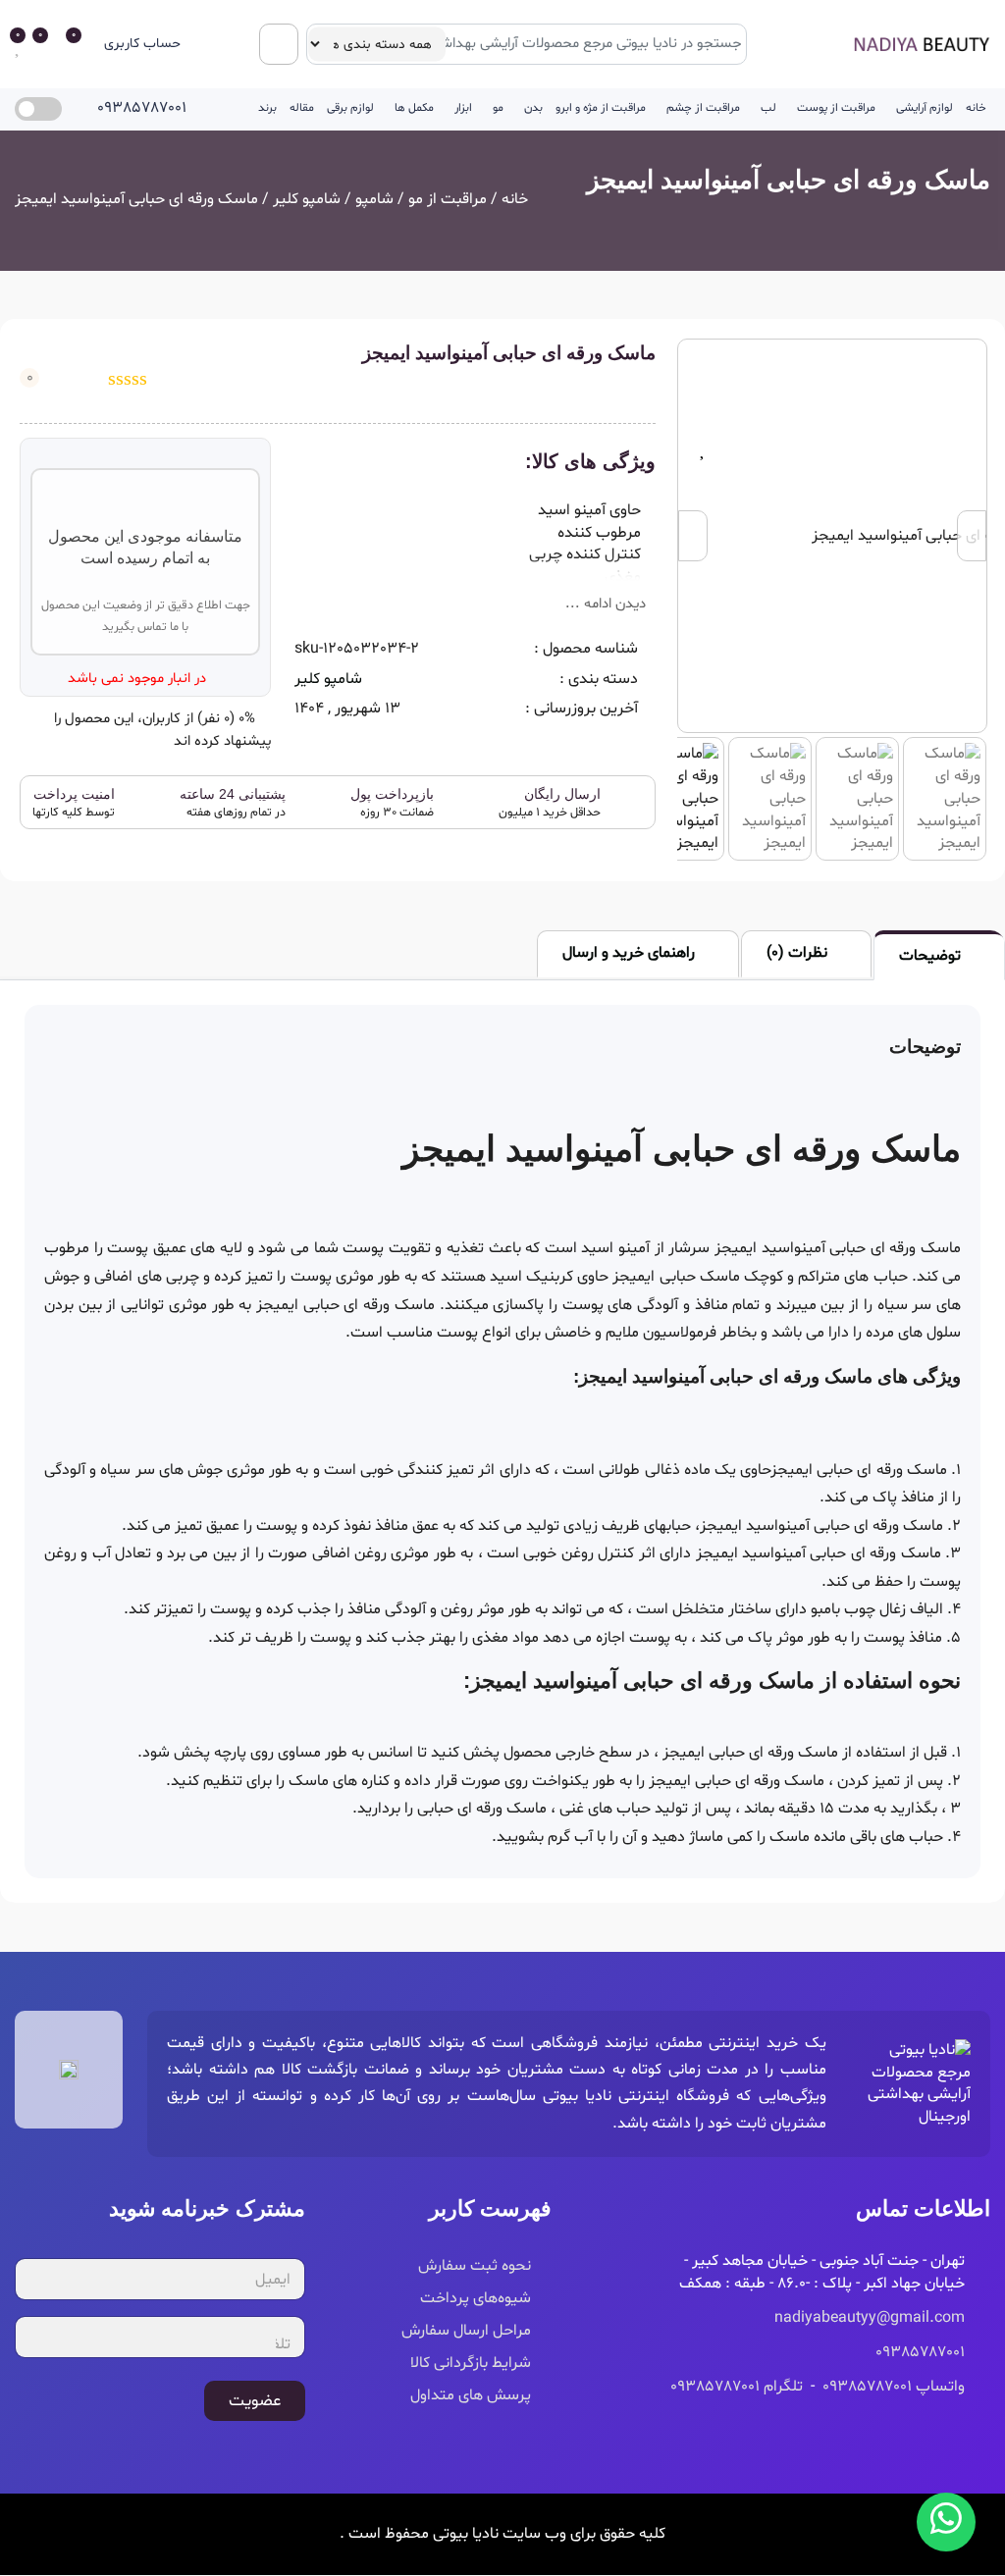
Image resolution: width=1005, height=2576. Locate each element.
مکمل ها (414, 108)
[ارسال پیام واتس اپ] (946, 2522)
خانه (976, 108)
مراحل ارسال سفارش (466, 2331)
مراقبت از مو (448, 199)
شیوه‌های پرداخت (476, 2298)
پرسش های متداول (471, 2395)
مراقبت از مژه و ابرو (601, 108)
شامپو (374, 199)
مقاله (302, 108)
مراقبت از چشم (703, 108)
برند (267, 108)
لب (768, 108)
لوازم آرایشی (925, 108)
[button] (156, 45)
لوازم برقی (350, 108)
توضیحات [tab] (930, 956)
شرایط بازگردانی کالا (471, 2363)
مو (498, 108)
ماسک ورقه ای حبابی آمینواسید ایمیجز (789, 180)
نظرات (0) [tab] (797, 953)
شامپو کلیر (307, 199)
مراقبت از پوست (836, 108)
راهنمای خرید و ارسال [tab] (629, 953)
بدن (533, 108)
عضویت (255, 2401)
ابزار (463, 108)
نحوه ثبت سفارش (475, 2266)
